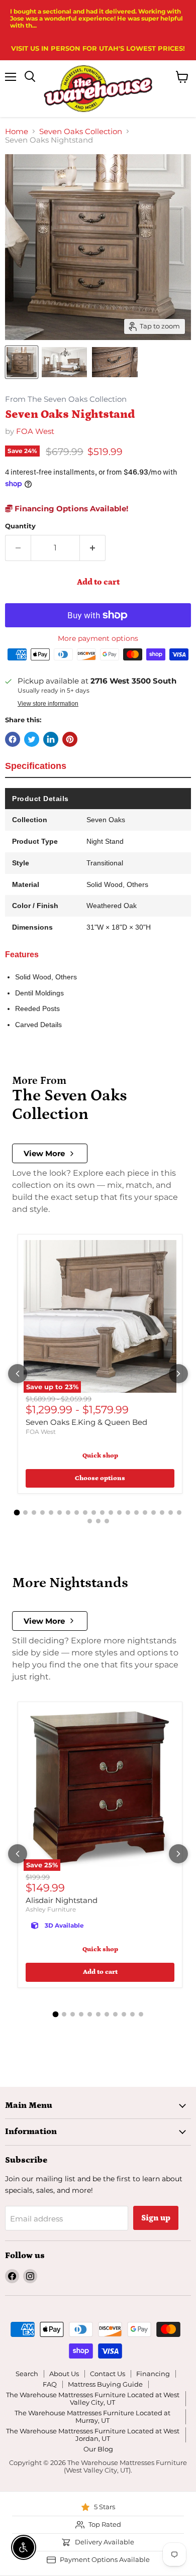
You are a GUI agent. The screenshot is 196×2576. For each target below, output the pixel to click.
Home (17, 131)
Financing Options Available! (70, 509)
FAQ (50, 2384)
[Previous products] (18, 1374)
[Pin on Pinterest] (70, 739)
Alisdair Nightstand (62, 1900)
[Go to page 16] (145, 1513)
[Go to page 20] (179, 1513)
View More (44, 1153)
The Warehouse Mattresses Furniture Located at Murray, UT (92, 2417)
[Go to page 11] (102, 1513)
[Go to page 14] (128, 1513)
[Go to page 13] (119, 1513)
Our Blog (98, 2449)
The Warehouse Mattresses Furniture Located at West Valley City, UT (93, 2398)
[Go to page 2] (25, 1513)
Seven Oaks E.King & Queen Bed (86, 1422)
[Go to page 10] (94, 1513)
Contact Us (108, 2374)
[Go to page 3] (34, 1513)
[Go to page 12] (111, 1513)
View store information (48, 704)
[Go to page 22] (98, 1521)
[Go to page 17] (154, 1513)
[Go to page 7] (68, 1513)
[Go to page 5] (51, 1513)
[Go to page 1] (17, 1513)
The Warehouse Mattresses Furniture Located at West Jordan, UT (93, 2435)
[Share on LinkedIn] (51, 739)
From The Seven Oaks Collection (66, 400)
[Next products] (178, 1374)
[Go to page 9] (85, 1513)
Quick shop (100, 1456)
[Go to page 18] (162, 1513)
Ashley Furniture (51, 1909)
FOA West (35, 431)
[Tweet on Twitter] (32, 739)
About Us (64, 2374)
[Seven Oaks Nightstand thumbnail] (22, 362)
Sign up (156, 2218)
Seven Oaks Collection (81, 131)
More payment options (98, 638)
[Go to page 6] (60, 1513)
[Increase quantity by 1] (93, 548)
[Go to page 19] (171, 1513)
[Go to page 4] (42, 1513)
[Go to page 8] (77, 1513)
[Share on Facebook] (13, 739)
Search (27, 2374)
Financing (153, 2374)
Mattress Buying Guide (105, 2384)
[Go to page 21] (90, 1521)
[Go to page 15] (136, 1513)
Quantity (20, 526)
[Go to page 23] (107, 1521)
